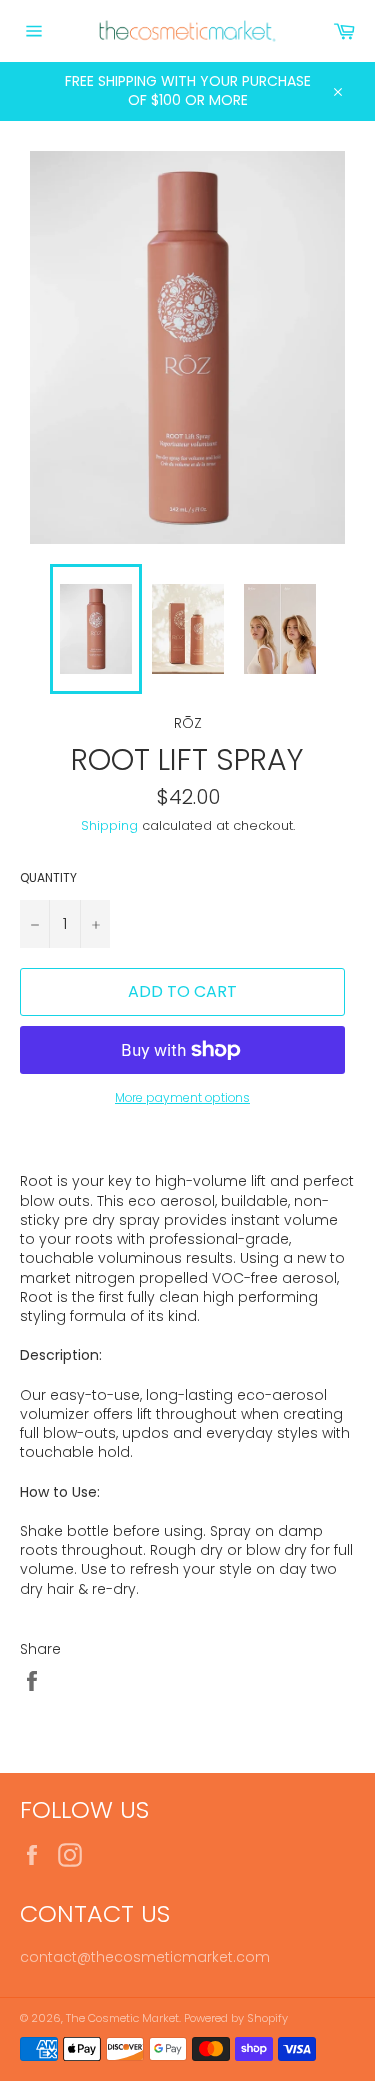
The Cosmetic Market (122, 2018)
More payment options (182, 1098)
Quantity (48, 878)
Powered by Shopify (236, 2018)
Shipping (109, 825)
